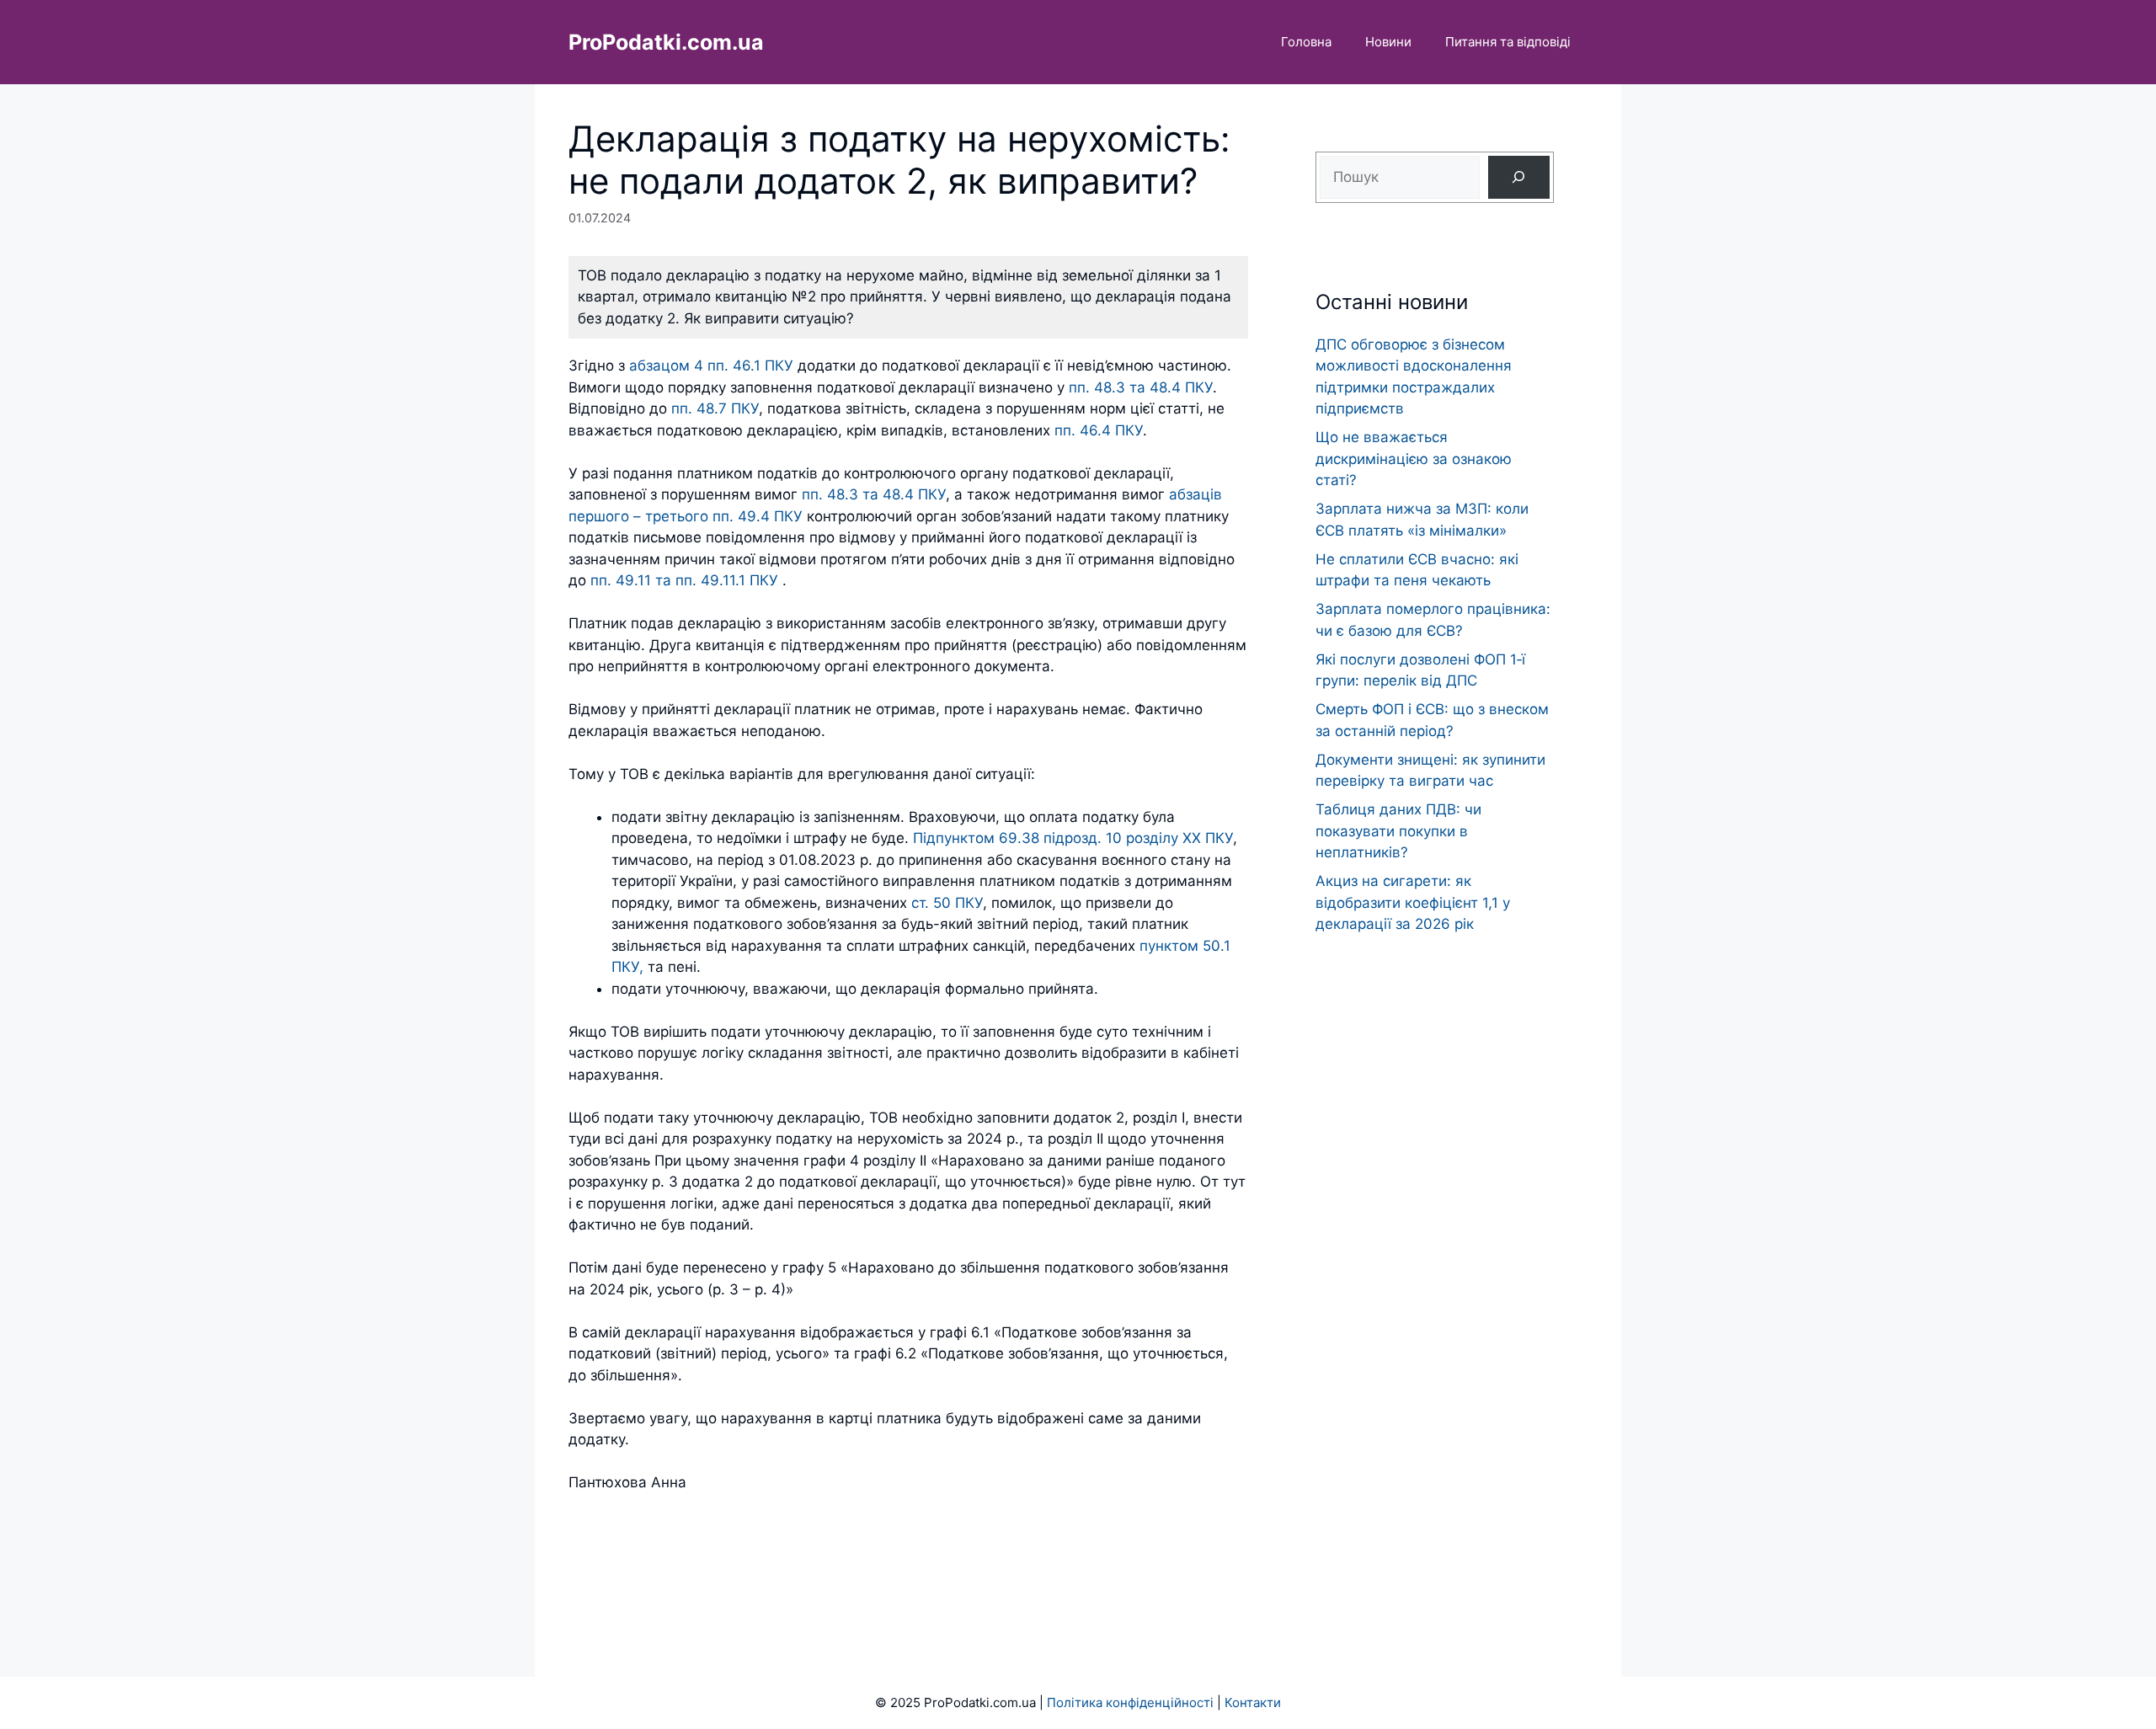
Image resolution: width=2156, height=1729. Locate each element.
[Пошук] (1519, 177)
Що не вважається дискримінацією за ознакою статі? (1414, 459)
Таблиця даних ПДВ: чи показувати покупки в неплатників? (1398, 831)
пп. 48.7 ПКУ (715, 408)
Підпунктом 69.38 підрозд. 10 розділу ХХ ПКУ (1073, 838)
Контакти (1253, 1702)
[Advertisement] (1435, 1273)
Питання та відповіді (1508, 42)
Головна (1306, 42)
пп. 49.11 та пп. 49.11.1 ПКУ (684, 580)
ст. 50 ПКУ (947, 903)
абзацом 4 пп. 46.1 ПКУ (711, 366)
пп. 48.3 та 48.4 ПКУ (1141, 387)
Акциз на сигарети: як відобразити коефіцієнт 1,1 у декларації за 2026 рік (1413, 902)
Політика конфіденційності (1130, 1702)
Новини (1388, 42)
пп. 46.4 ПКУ (1099, 430)
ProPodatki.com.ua (666, 42)
